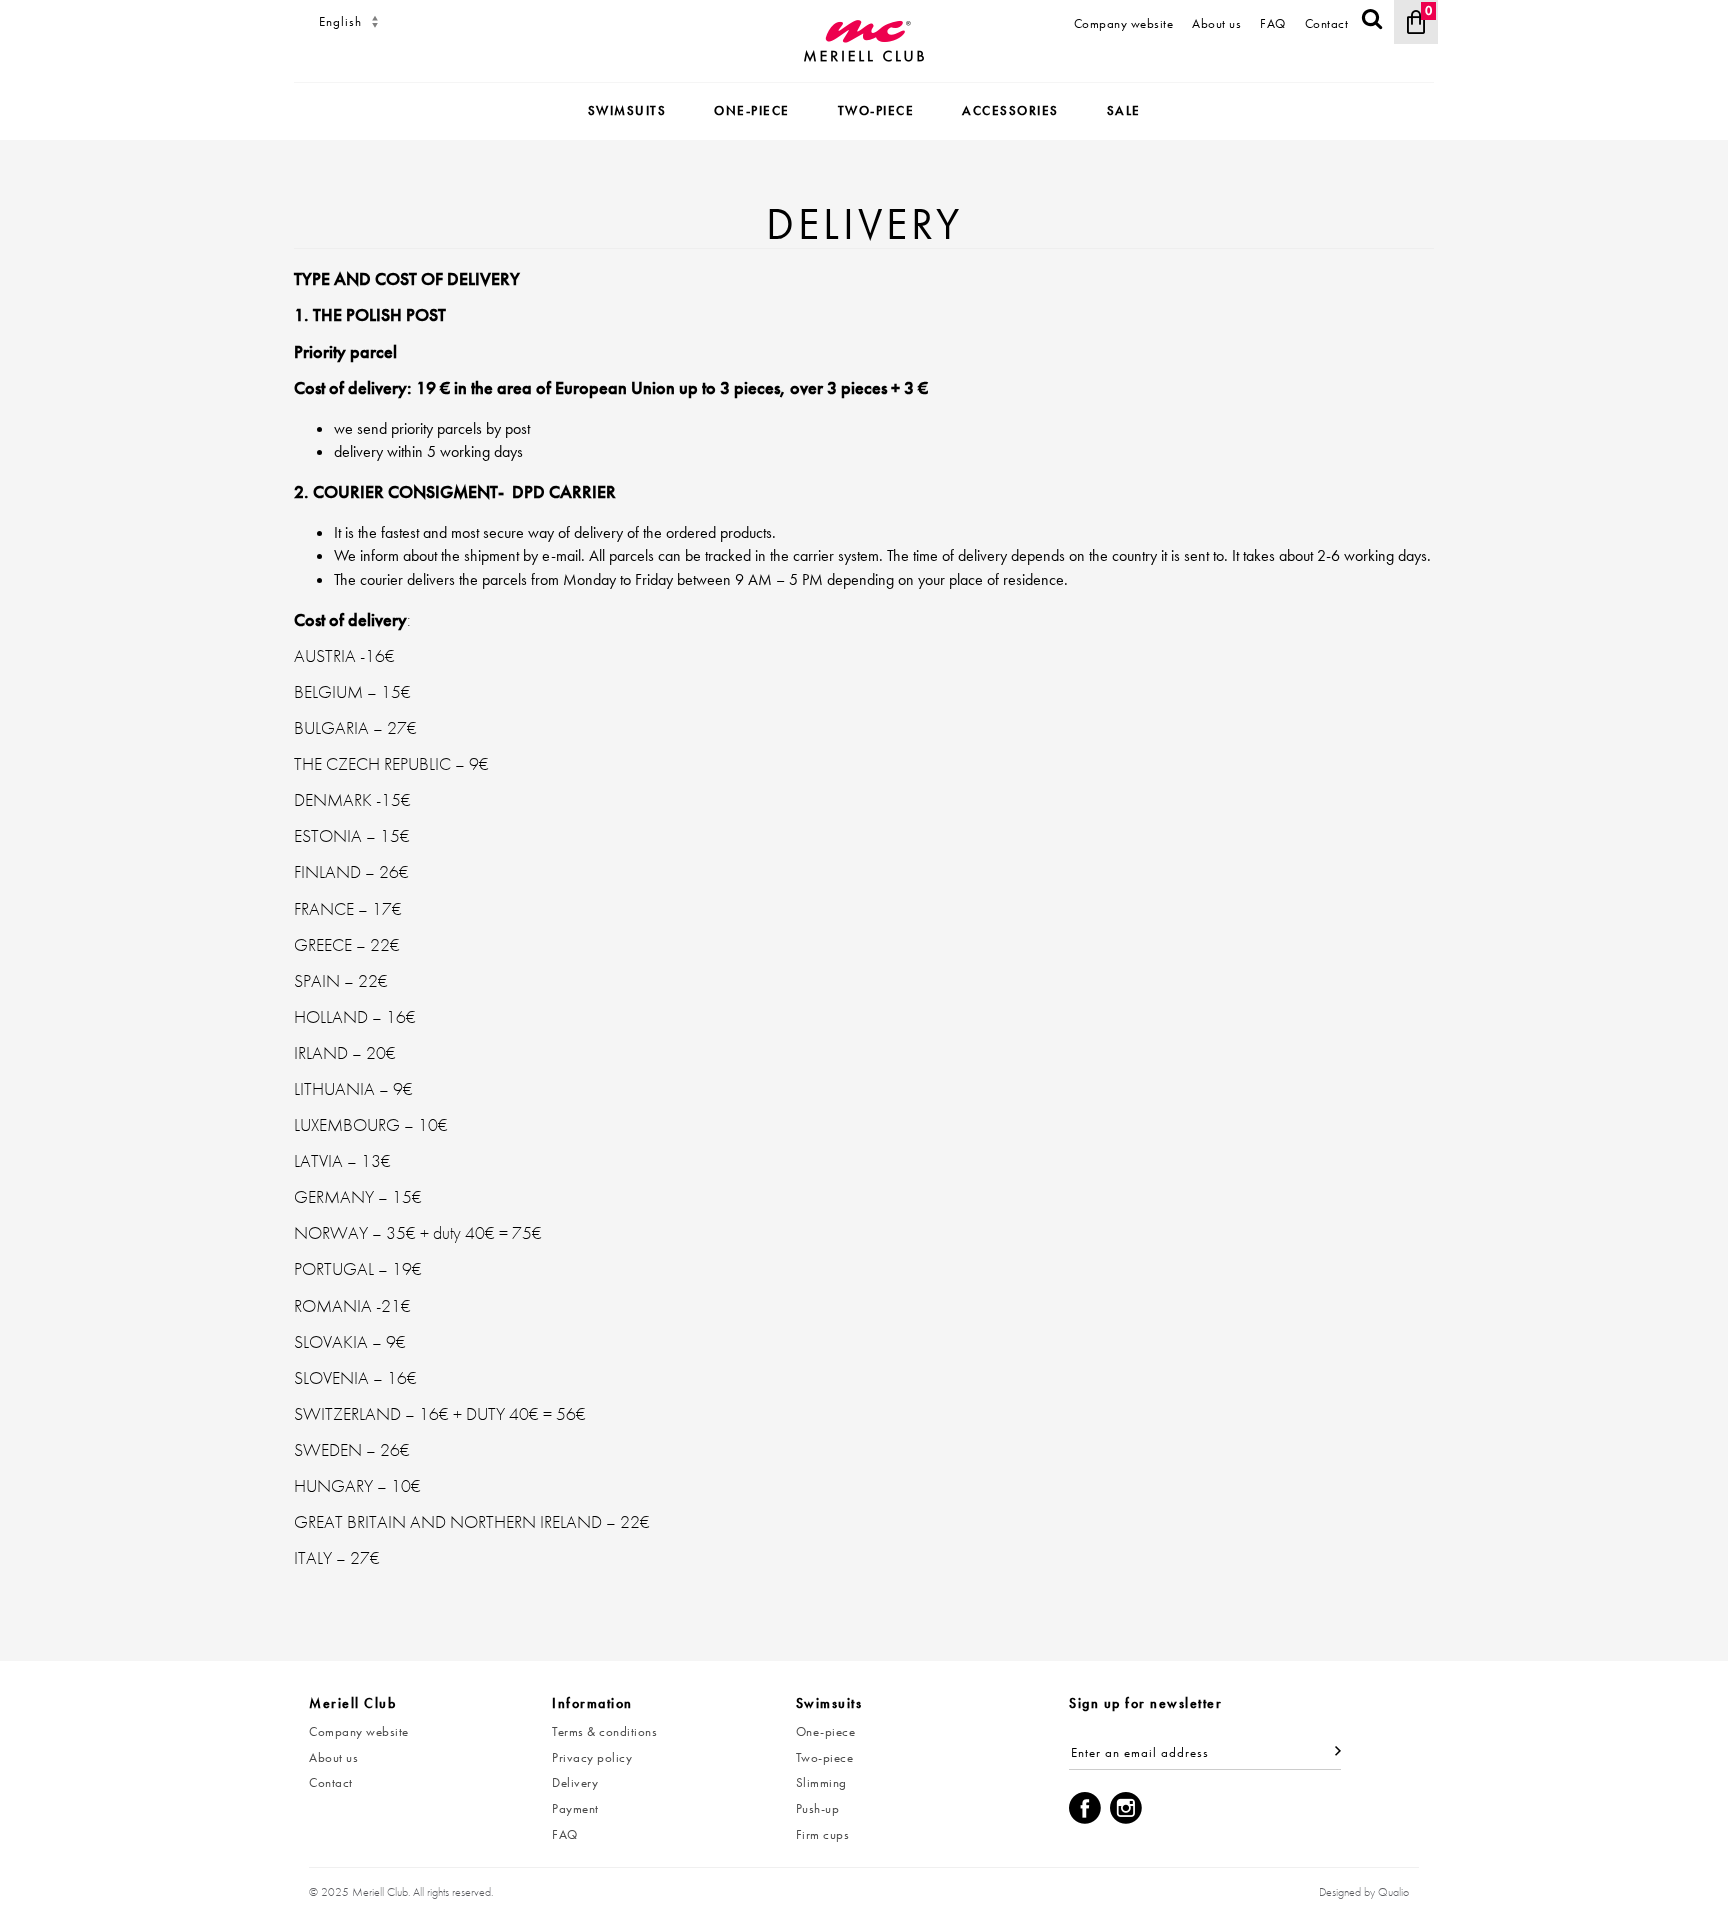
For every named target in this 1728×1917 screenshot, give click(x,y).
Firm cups (823, 1834)
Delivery (575, 1782)
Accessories (1010, 110)
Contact (1327, 23)
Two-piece (876, 110)
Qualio (1393, 1892)
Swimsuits (627, 110)
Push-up (818, 1808)
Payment (575, 1808)
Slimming (821, 1782)
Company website (1124, 23)
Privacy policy (592, 1757)
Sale (1124, 110)
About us (1216, 23)
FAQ (1273, 23)
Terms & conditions (604, 1731)
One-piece (752, 110)
